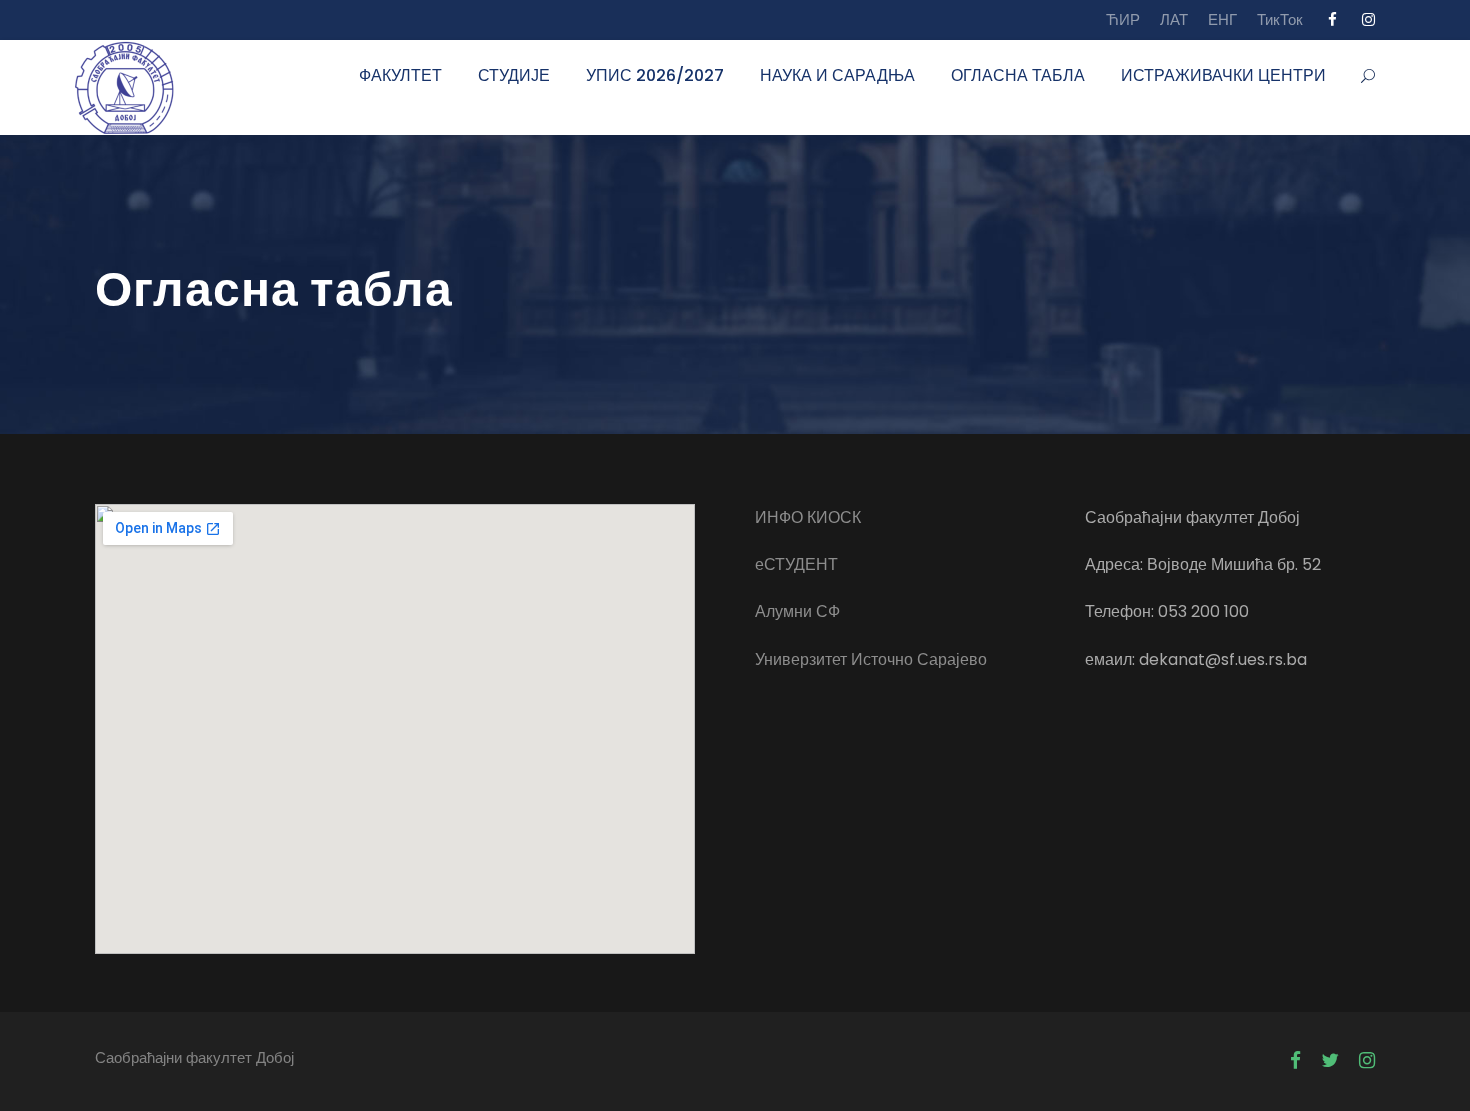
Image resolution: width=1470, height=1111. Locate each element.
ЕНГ (1222, 19)
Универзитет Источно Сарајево (871, 659)
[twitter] (1330, 1061)
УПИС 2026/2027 (655, 75)
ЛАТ (1174, 19)
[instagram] (1368, 19)
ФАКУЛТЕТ (400, 75)
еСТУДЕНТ (796, 564)
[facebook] (1332, 19)
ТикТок (1280, 19)
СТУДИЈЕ (514, 75)
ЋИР (1123, 19)
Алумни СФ (797, 611)
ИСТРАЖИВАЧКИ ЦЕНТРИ (1223, 75)
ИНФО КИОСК (808, 517)
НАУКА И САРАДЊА (837, 75)
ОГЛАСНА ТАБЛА (1018, 75)
